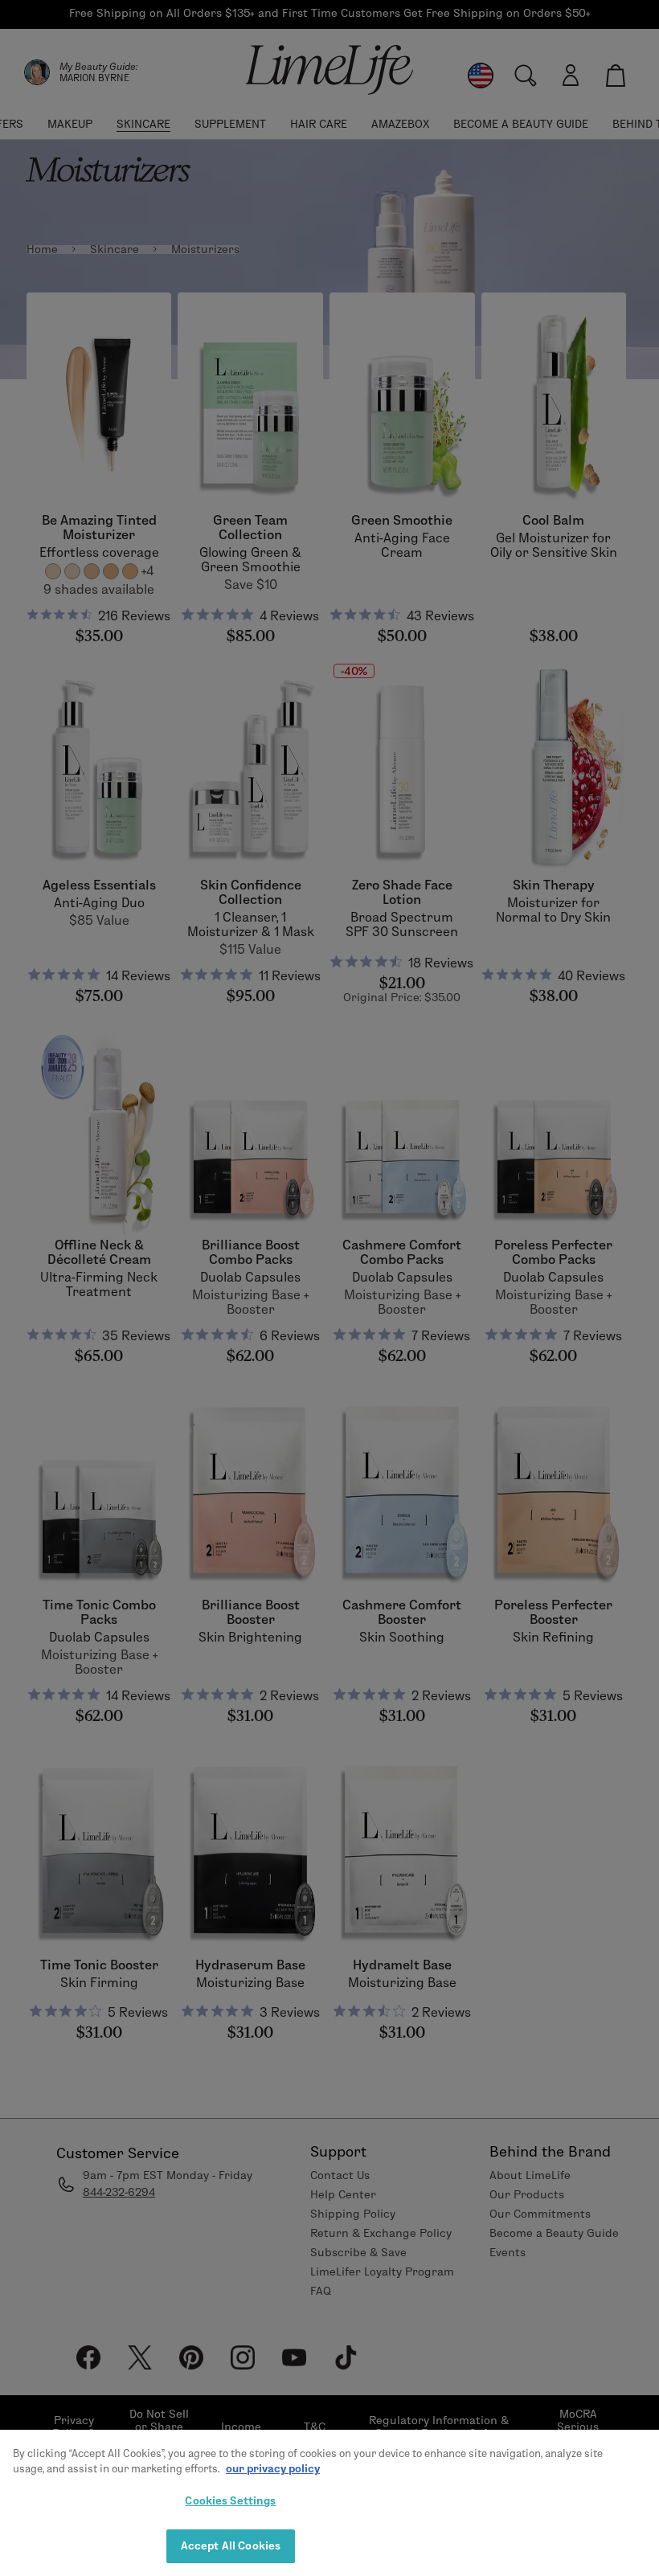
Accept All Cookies (231, 2545)
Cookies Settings (230, 2500)
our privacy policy (273, 2468)
